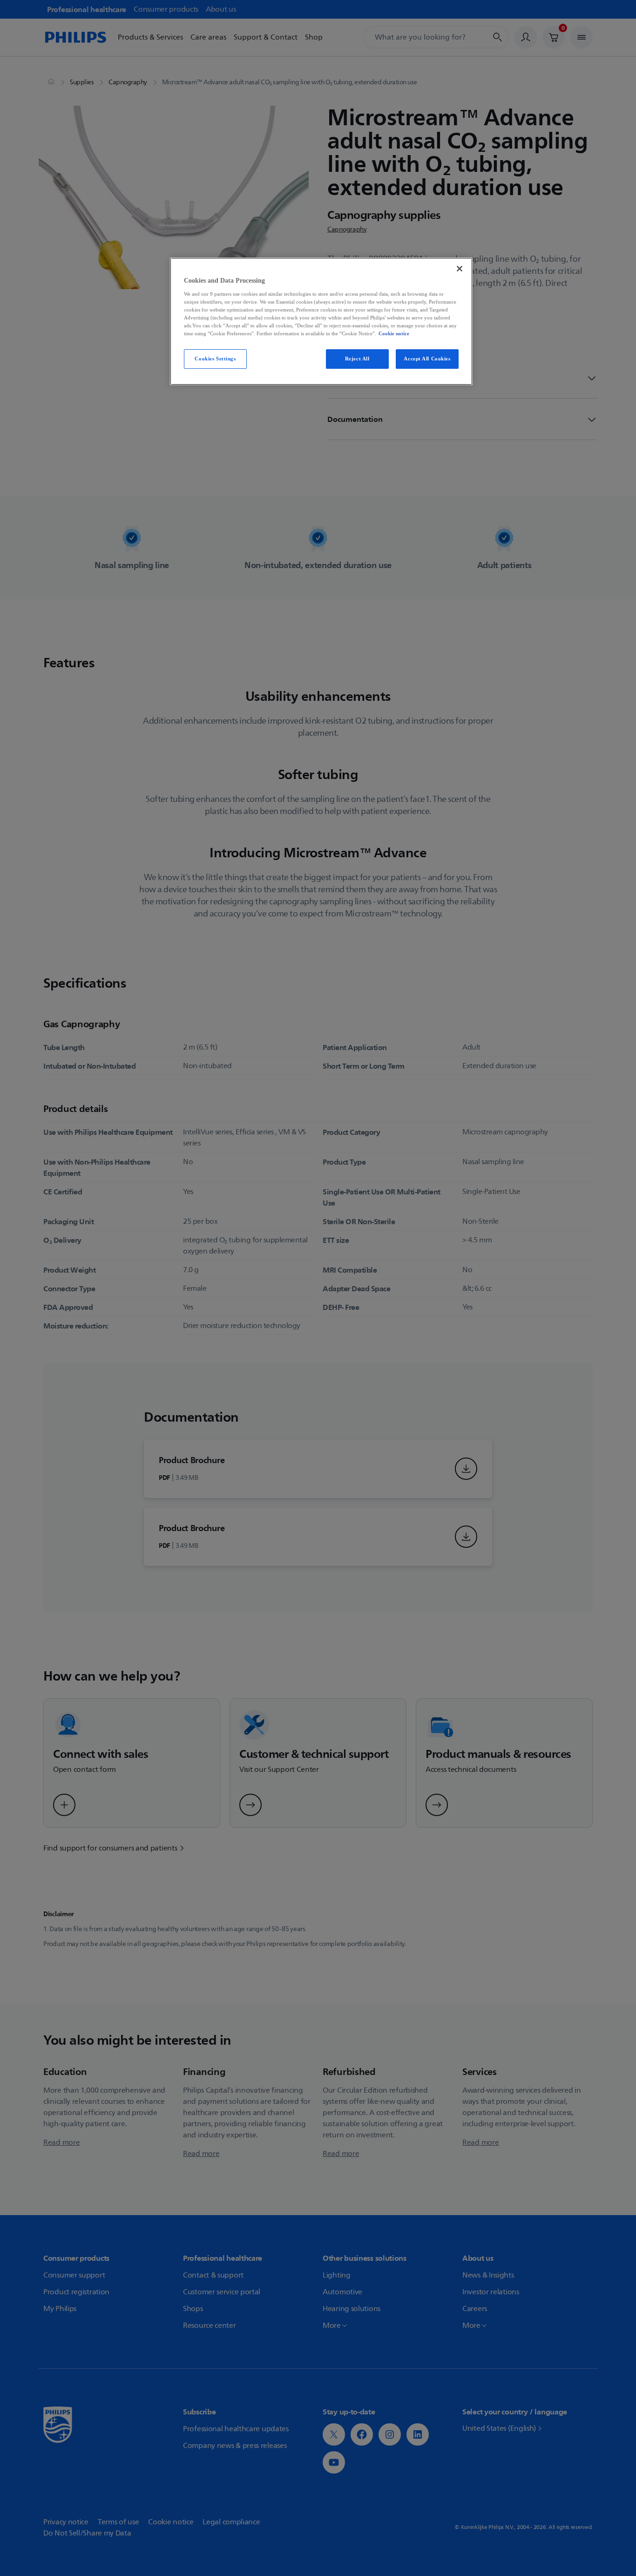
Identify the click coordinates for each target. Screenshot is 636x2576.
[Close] (460, 269)
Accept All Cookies (427, 359)
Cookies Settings (215, 359)
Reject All (357, 359)
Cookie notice (394, 333)
